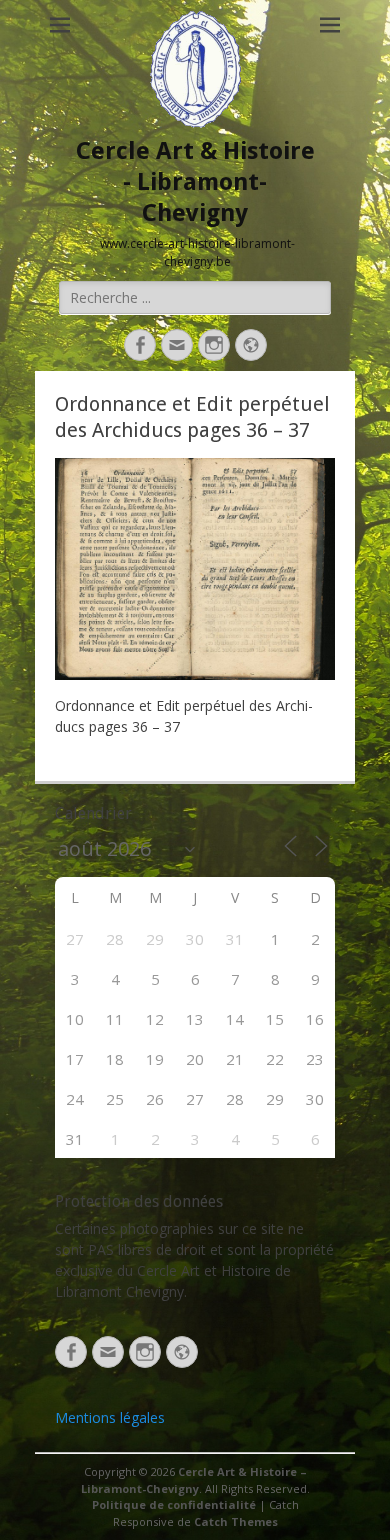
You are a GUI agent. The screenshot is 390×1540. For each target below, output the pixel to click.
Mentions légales (110, 1417)
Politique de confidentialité (174, 1504)
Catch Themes (236, 1521)
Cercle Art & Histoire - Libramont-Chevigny (195, 182)
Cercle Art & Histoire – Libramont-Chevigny (194, 1480)
